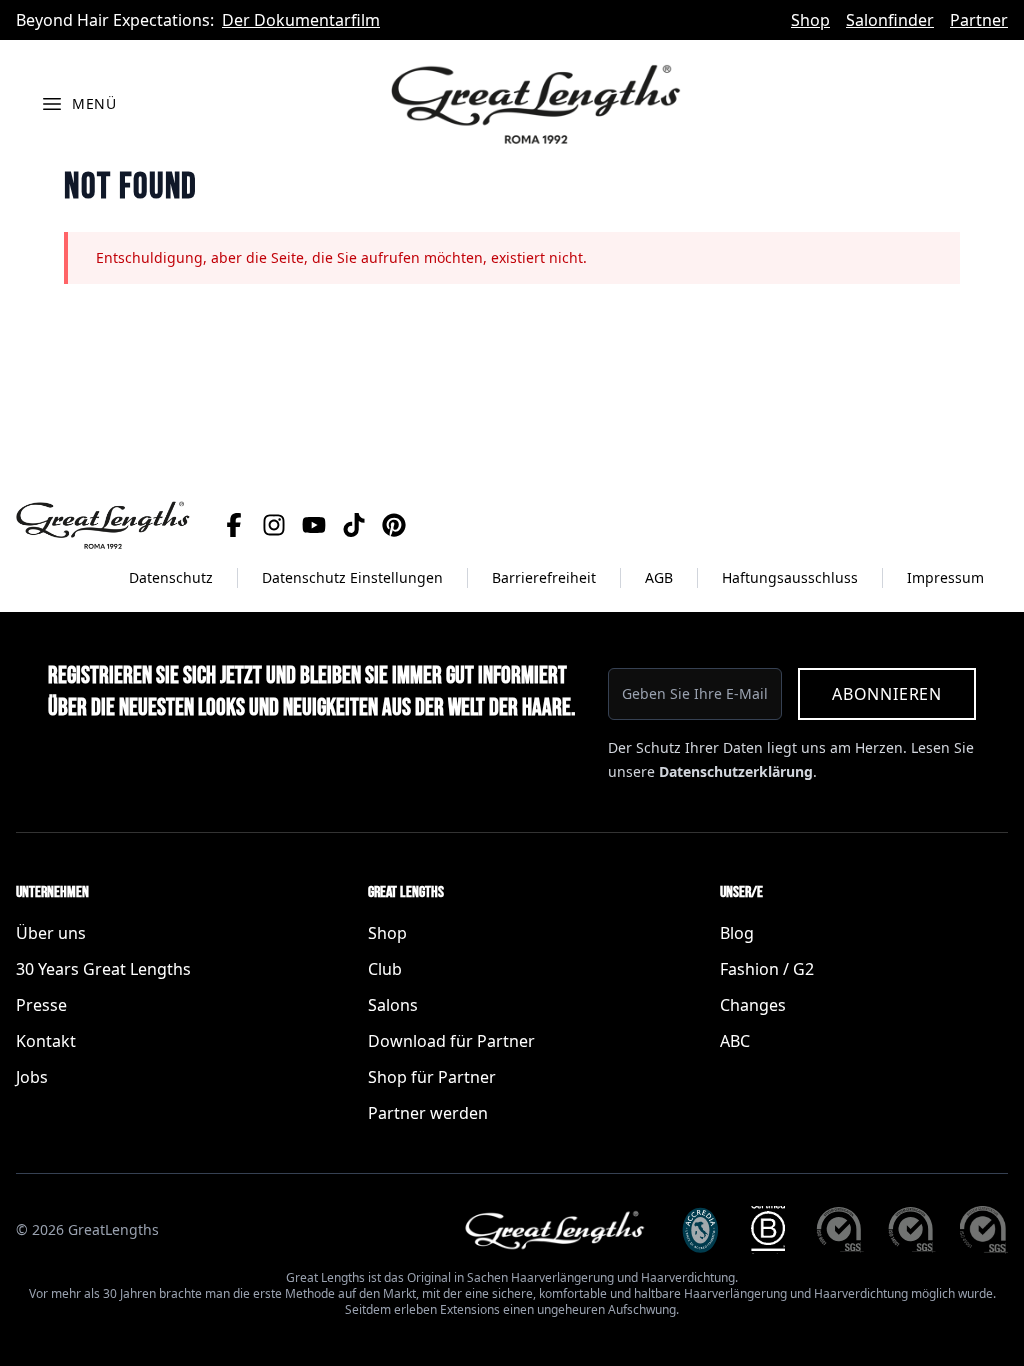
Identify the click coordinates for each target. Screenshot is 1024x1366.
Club (385, 969)
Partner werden (428, 1113)
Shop (810, 20)
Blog (737, 933)
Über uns (51, 933)
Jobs (32, 1077)
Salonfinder (890, 20)
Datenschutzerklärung (736, 771)
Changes (753, 1005)
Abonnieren (887, 694)
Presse (41, 1005)
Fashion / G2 (767, 969)
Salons (393, 1005)
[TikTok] (354, 525)
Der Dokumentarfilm (301, 20)
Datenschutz (171, 577)
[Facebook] (234, 525)
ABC (735, 1041)
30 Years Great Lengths (103, 969)
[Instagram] (274, 525)
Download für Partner (451, 1041)
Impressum (945, 577)
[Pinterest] (394, 525)
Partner (979, 20)
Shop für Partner (432, 1077)
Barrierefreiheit (544, 577)
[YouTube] (314, 525)
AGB (659, 577)
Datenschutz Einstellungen (352, 577)
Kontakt (46, 1041)
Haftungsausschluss (790, 577)
